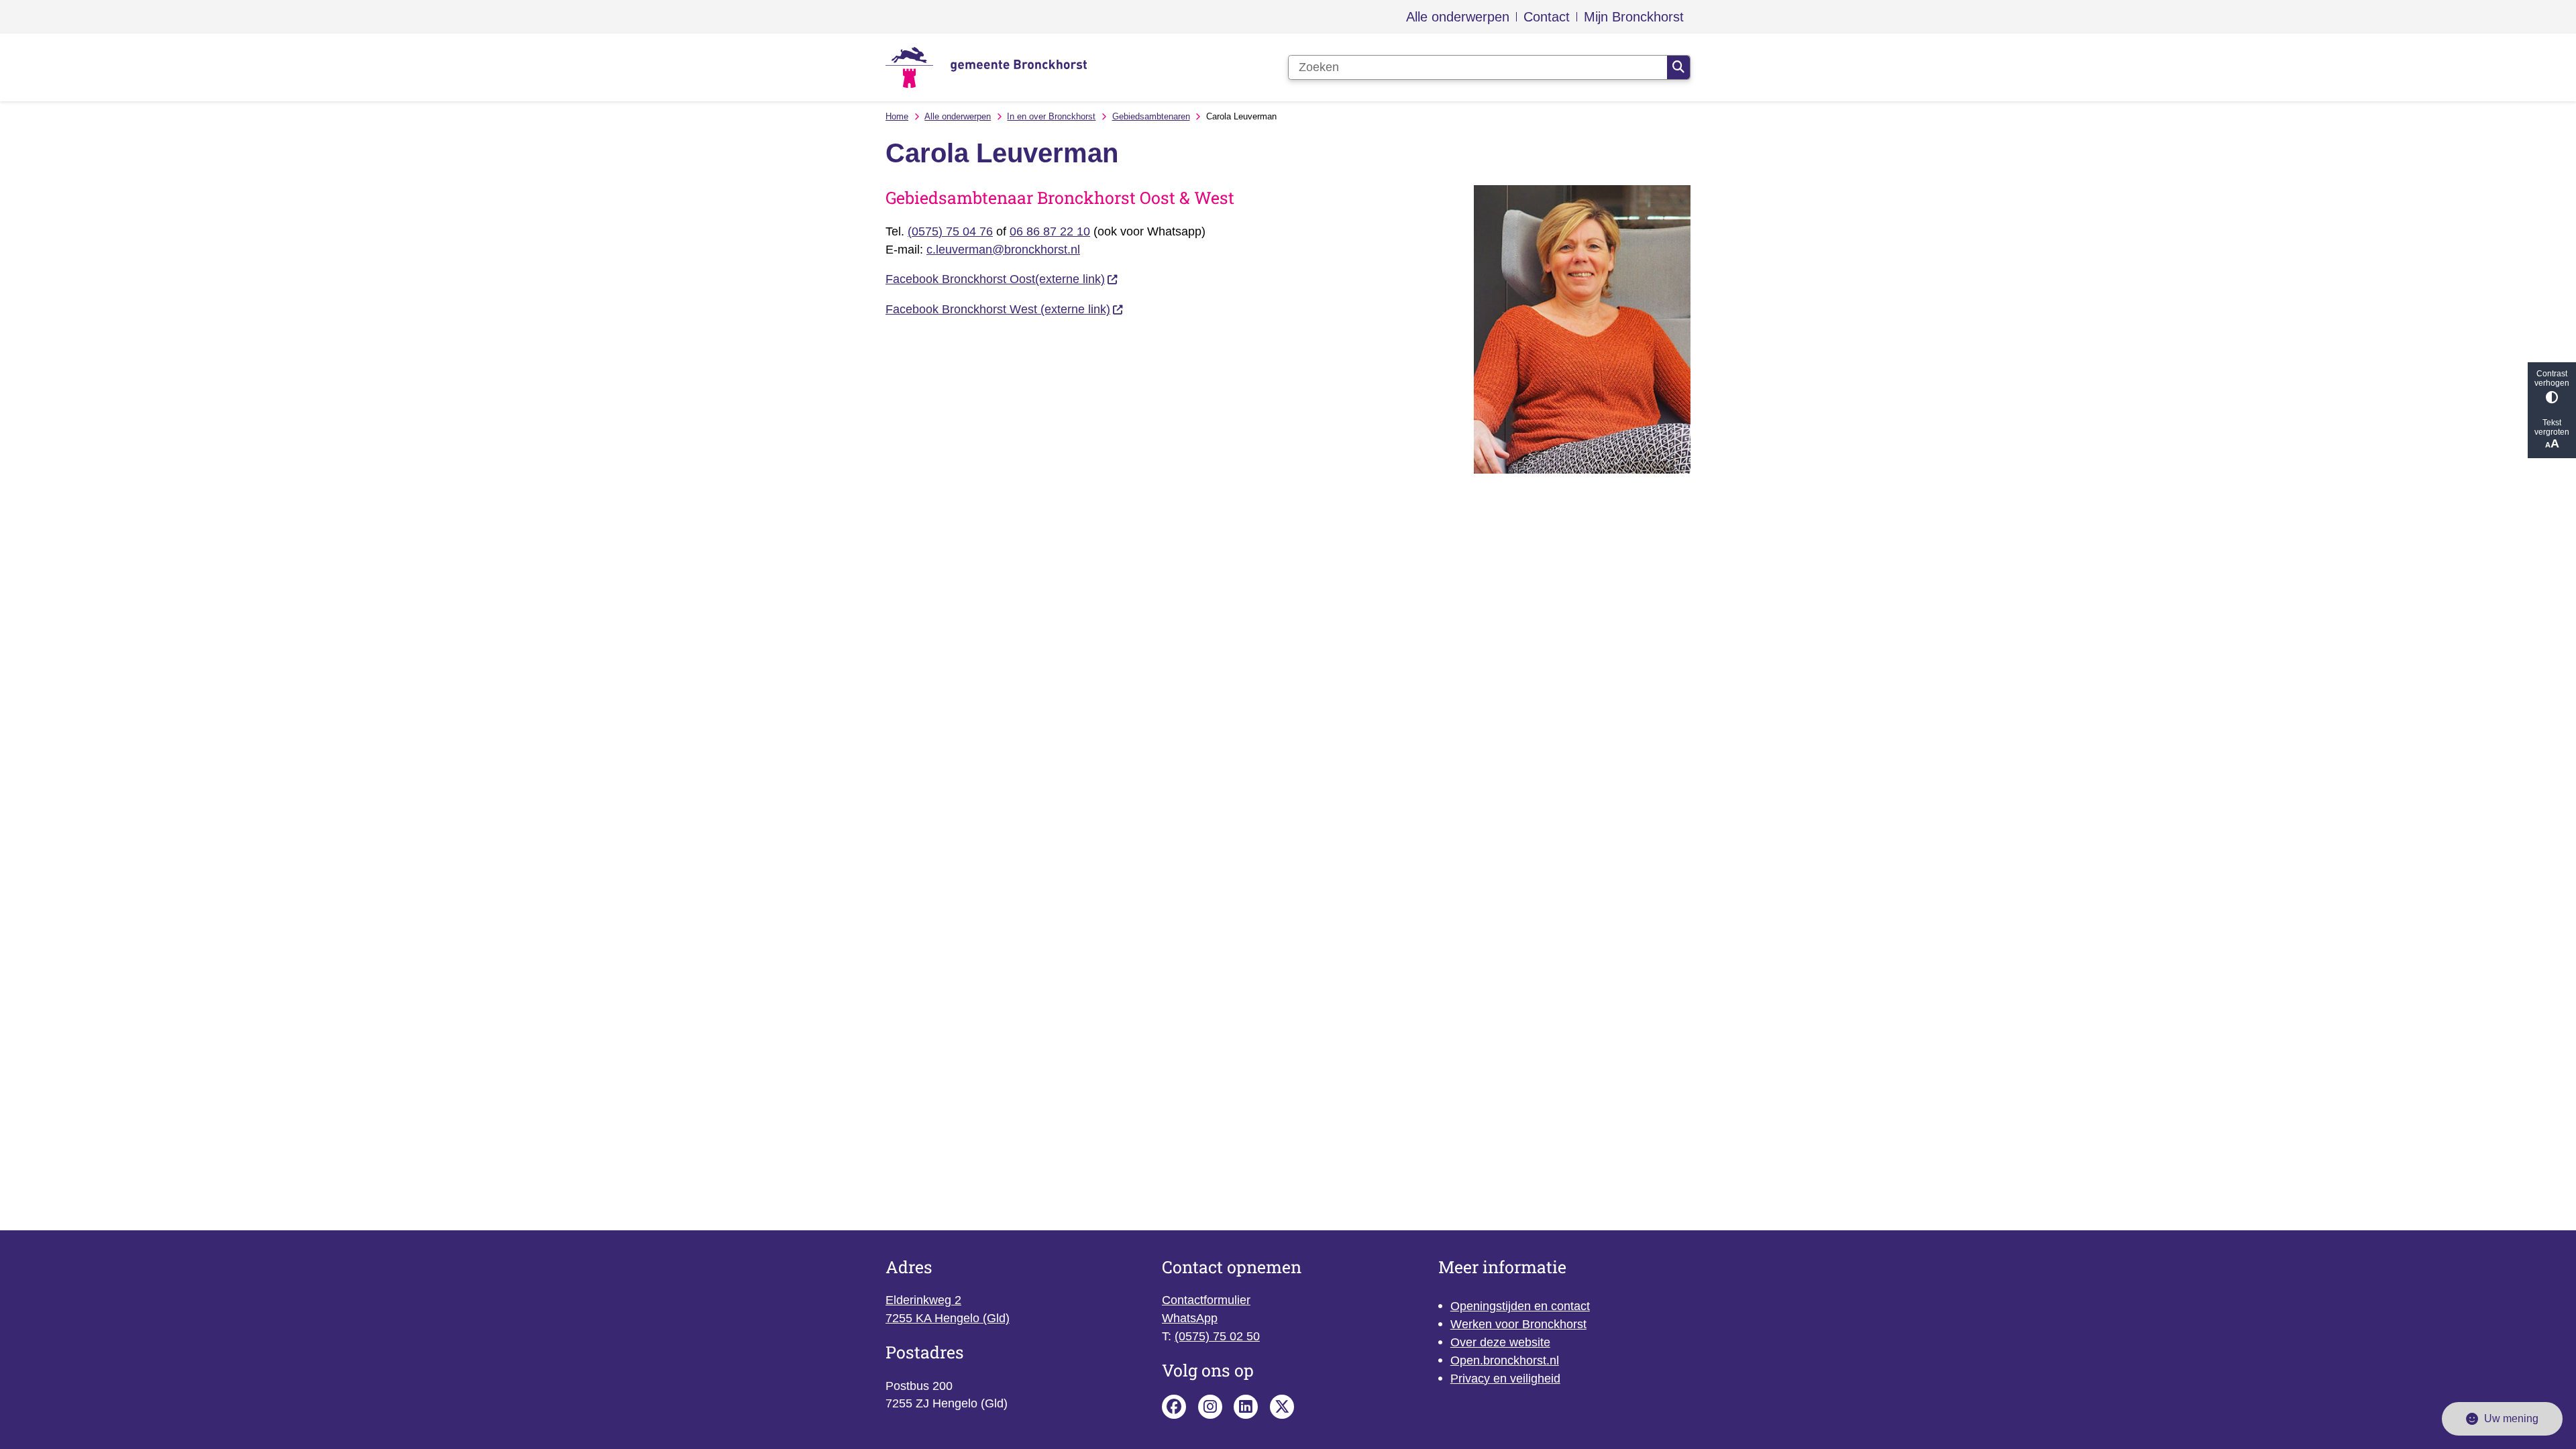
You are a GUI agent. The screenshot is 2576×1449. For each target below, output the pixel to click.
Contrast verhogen (2552, 378)
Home (897, 116)
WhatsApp (1190, 1318)
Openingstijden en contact (1520, 1306)
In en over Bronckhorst (1051, 116)
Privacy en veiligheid (1505, 1379)
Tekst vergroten (2552, 427)
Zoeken (1678, 68)
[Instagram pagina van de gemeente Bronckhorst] (1210, 1407)
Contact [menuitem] (1547, 17)
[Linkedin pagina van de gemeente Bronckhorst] (1246, 1407)
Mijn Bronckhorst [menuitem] (1634, 17)
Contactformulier (1206, 1300)
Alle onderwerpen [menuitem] (1458, 17)
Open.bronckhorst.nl (1505, 1360)
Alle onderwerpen (958, 116)
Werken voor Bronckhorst (1518, 1324)
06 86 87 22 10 (1050, 231)
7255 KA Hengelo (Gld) (948, 1318)
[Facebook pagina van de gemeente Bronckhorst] (1174, 1407)
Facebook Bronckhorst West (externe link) (998, 309)
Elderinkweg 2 (923, 1300)
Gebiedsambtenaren (1151, 116)
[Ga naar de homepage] (986, 67)
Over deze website (1500, 1342)
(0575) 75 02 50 (1217, 1336)
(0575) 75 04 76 (950, 231)
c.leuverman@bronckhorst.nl (1003, 250)
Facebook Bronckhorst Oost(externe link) (995, 279)
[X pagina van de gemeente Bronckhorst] (1282, 1407)
